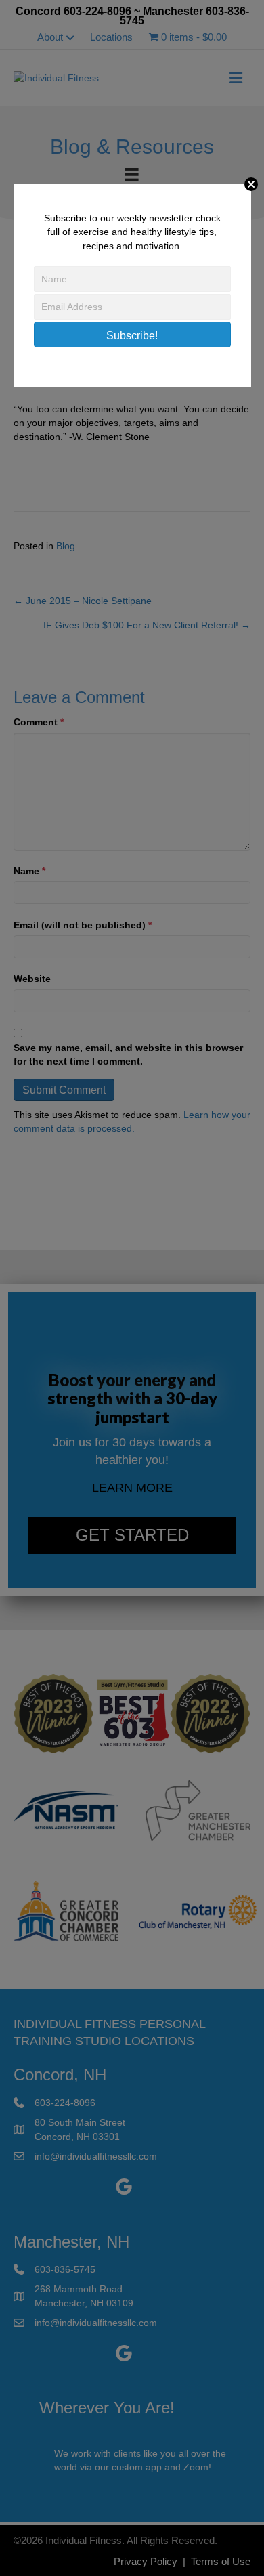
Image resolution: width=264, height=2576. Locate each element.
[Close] (251, 184)
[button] (132, 335)
